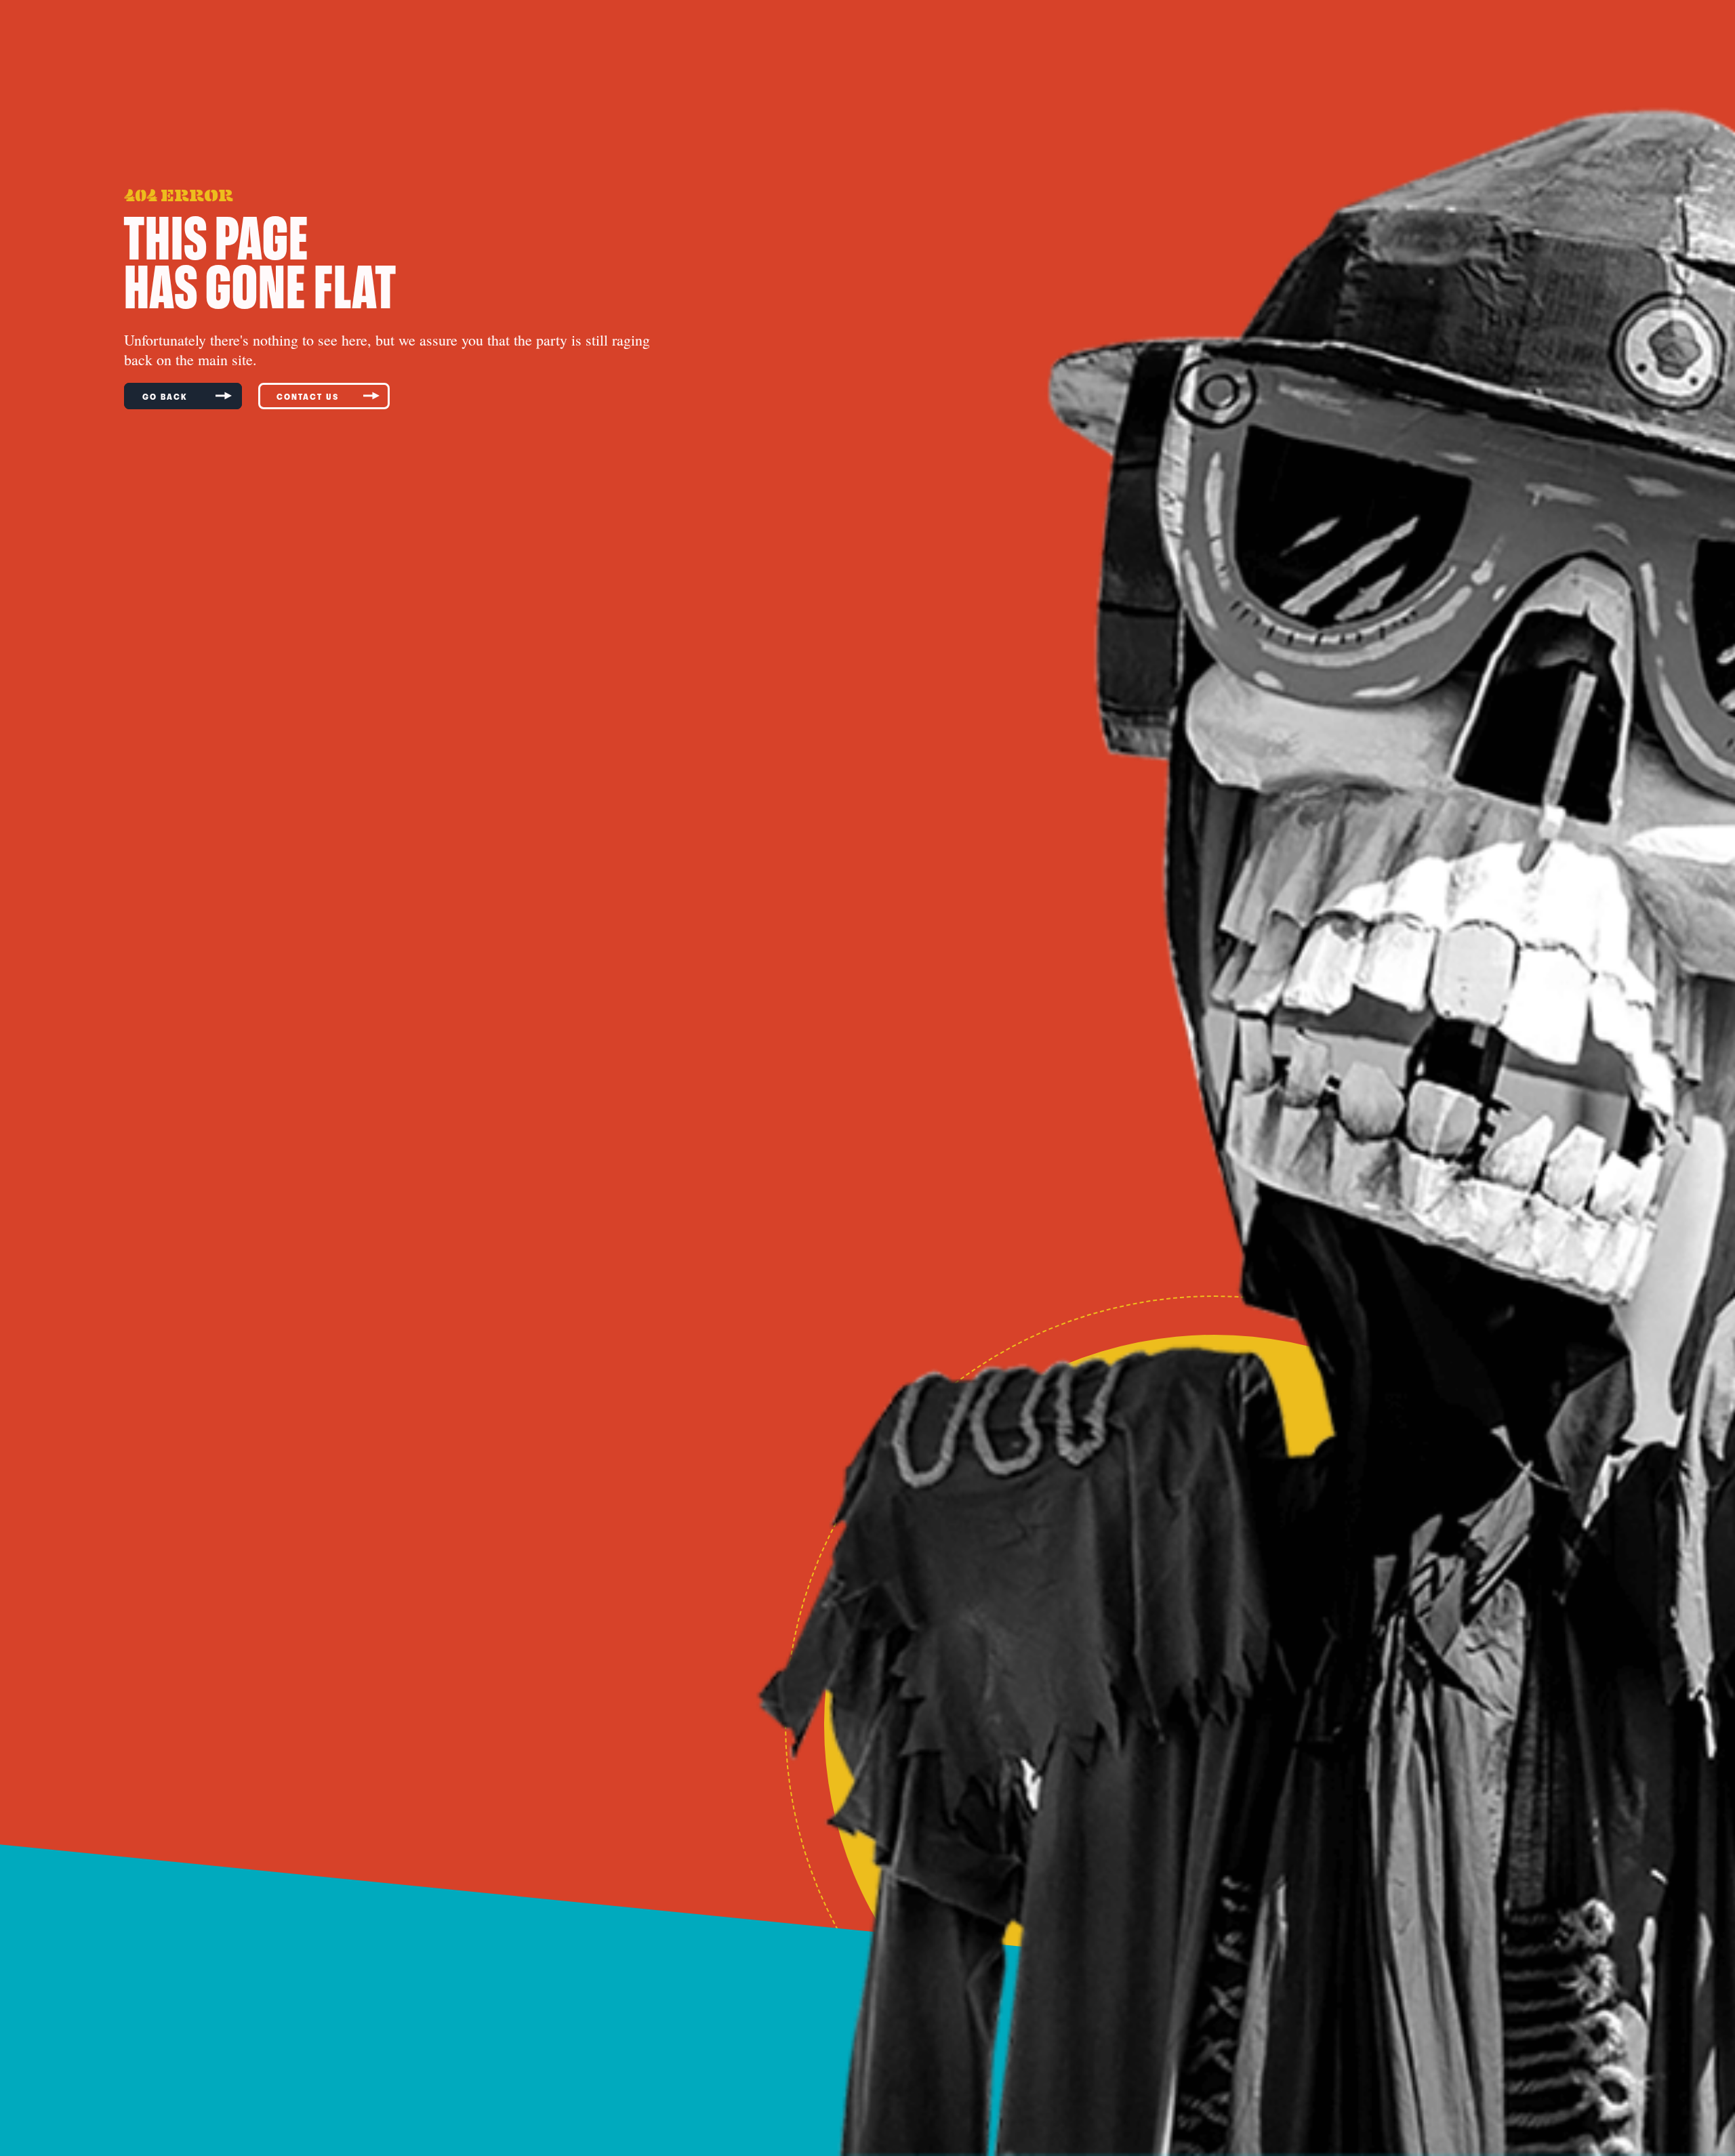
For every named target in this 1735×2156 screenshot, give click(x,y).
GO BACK (167, 396)
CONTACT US (308, 396)
